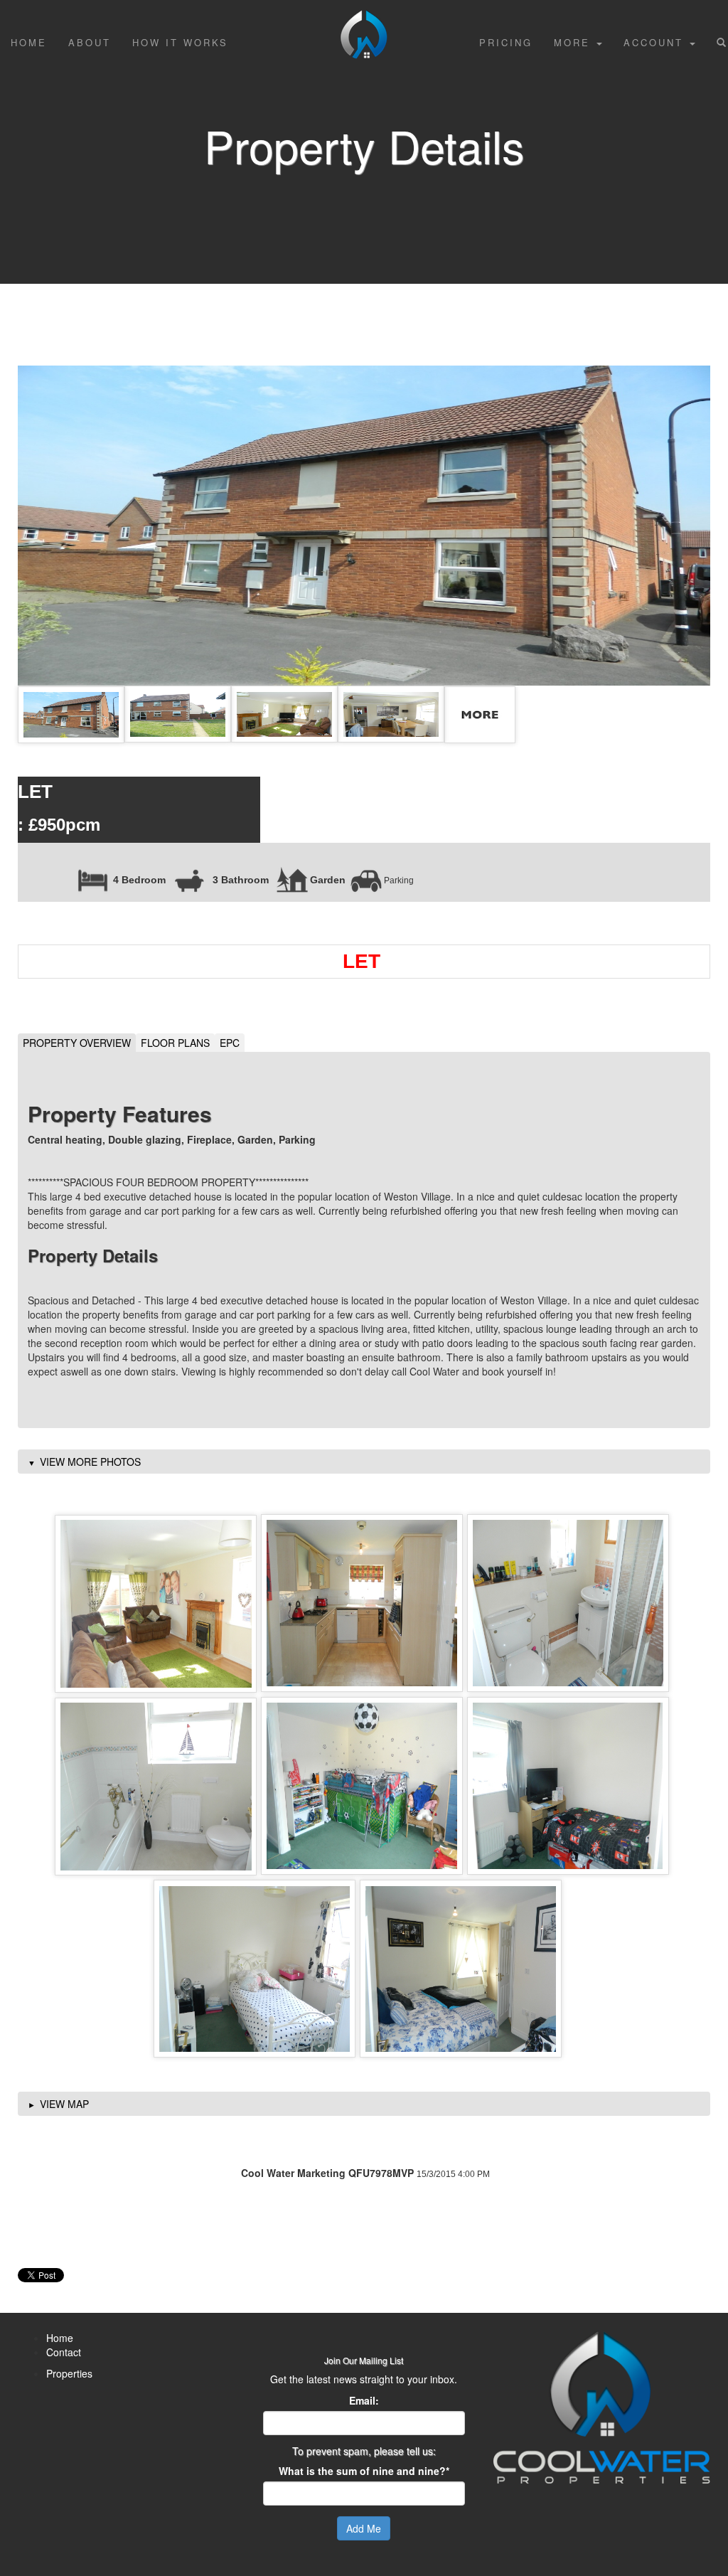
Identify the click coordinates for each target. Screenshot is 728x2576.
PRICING (506, 42)
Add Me (364, 2528)
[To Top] (364, 18)
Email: (364, 2400)
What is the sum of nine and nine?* (364, 2471)
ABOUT (90, 42)
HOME (29, 42)
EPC (230, 1043)
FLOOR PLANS (175, 1043)
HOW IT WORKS (180, 42)
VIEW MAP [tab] (64, 2104)
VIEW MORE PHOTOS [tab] (90, 1462)
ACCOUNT (656, 42)
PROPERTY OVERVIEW (77, 1043)
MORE (574, 42)
